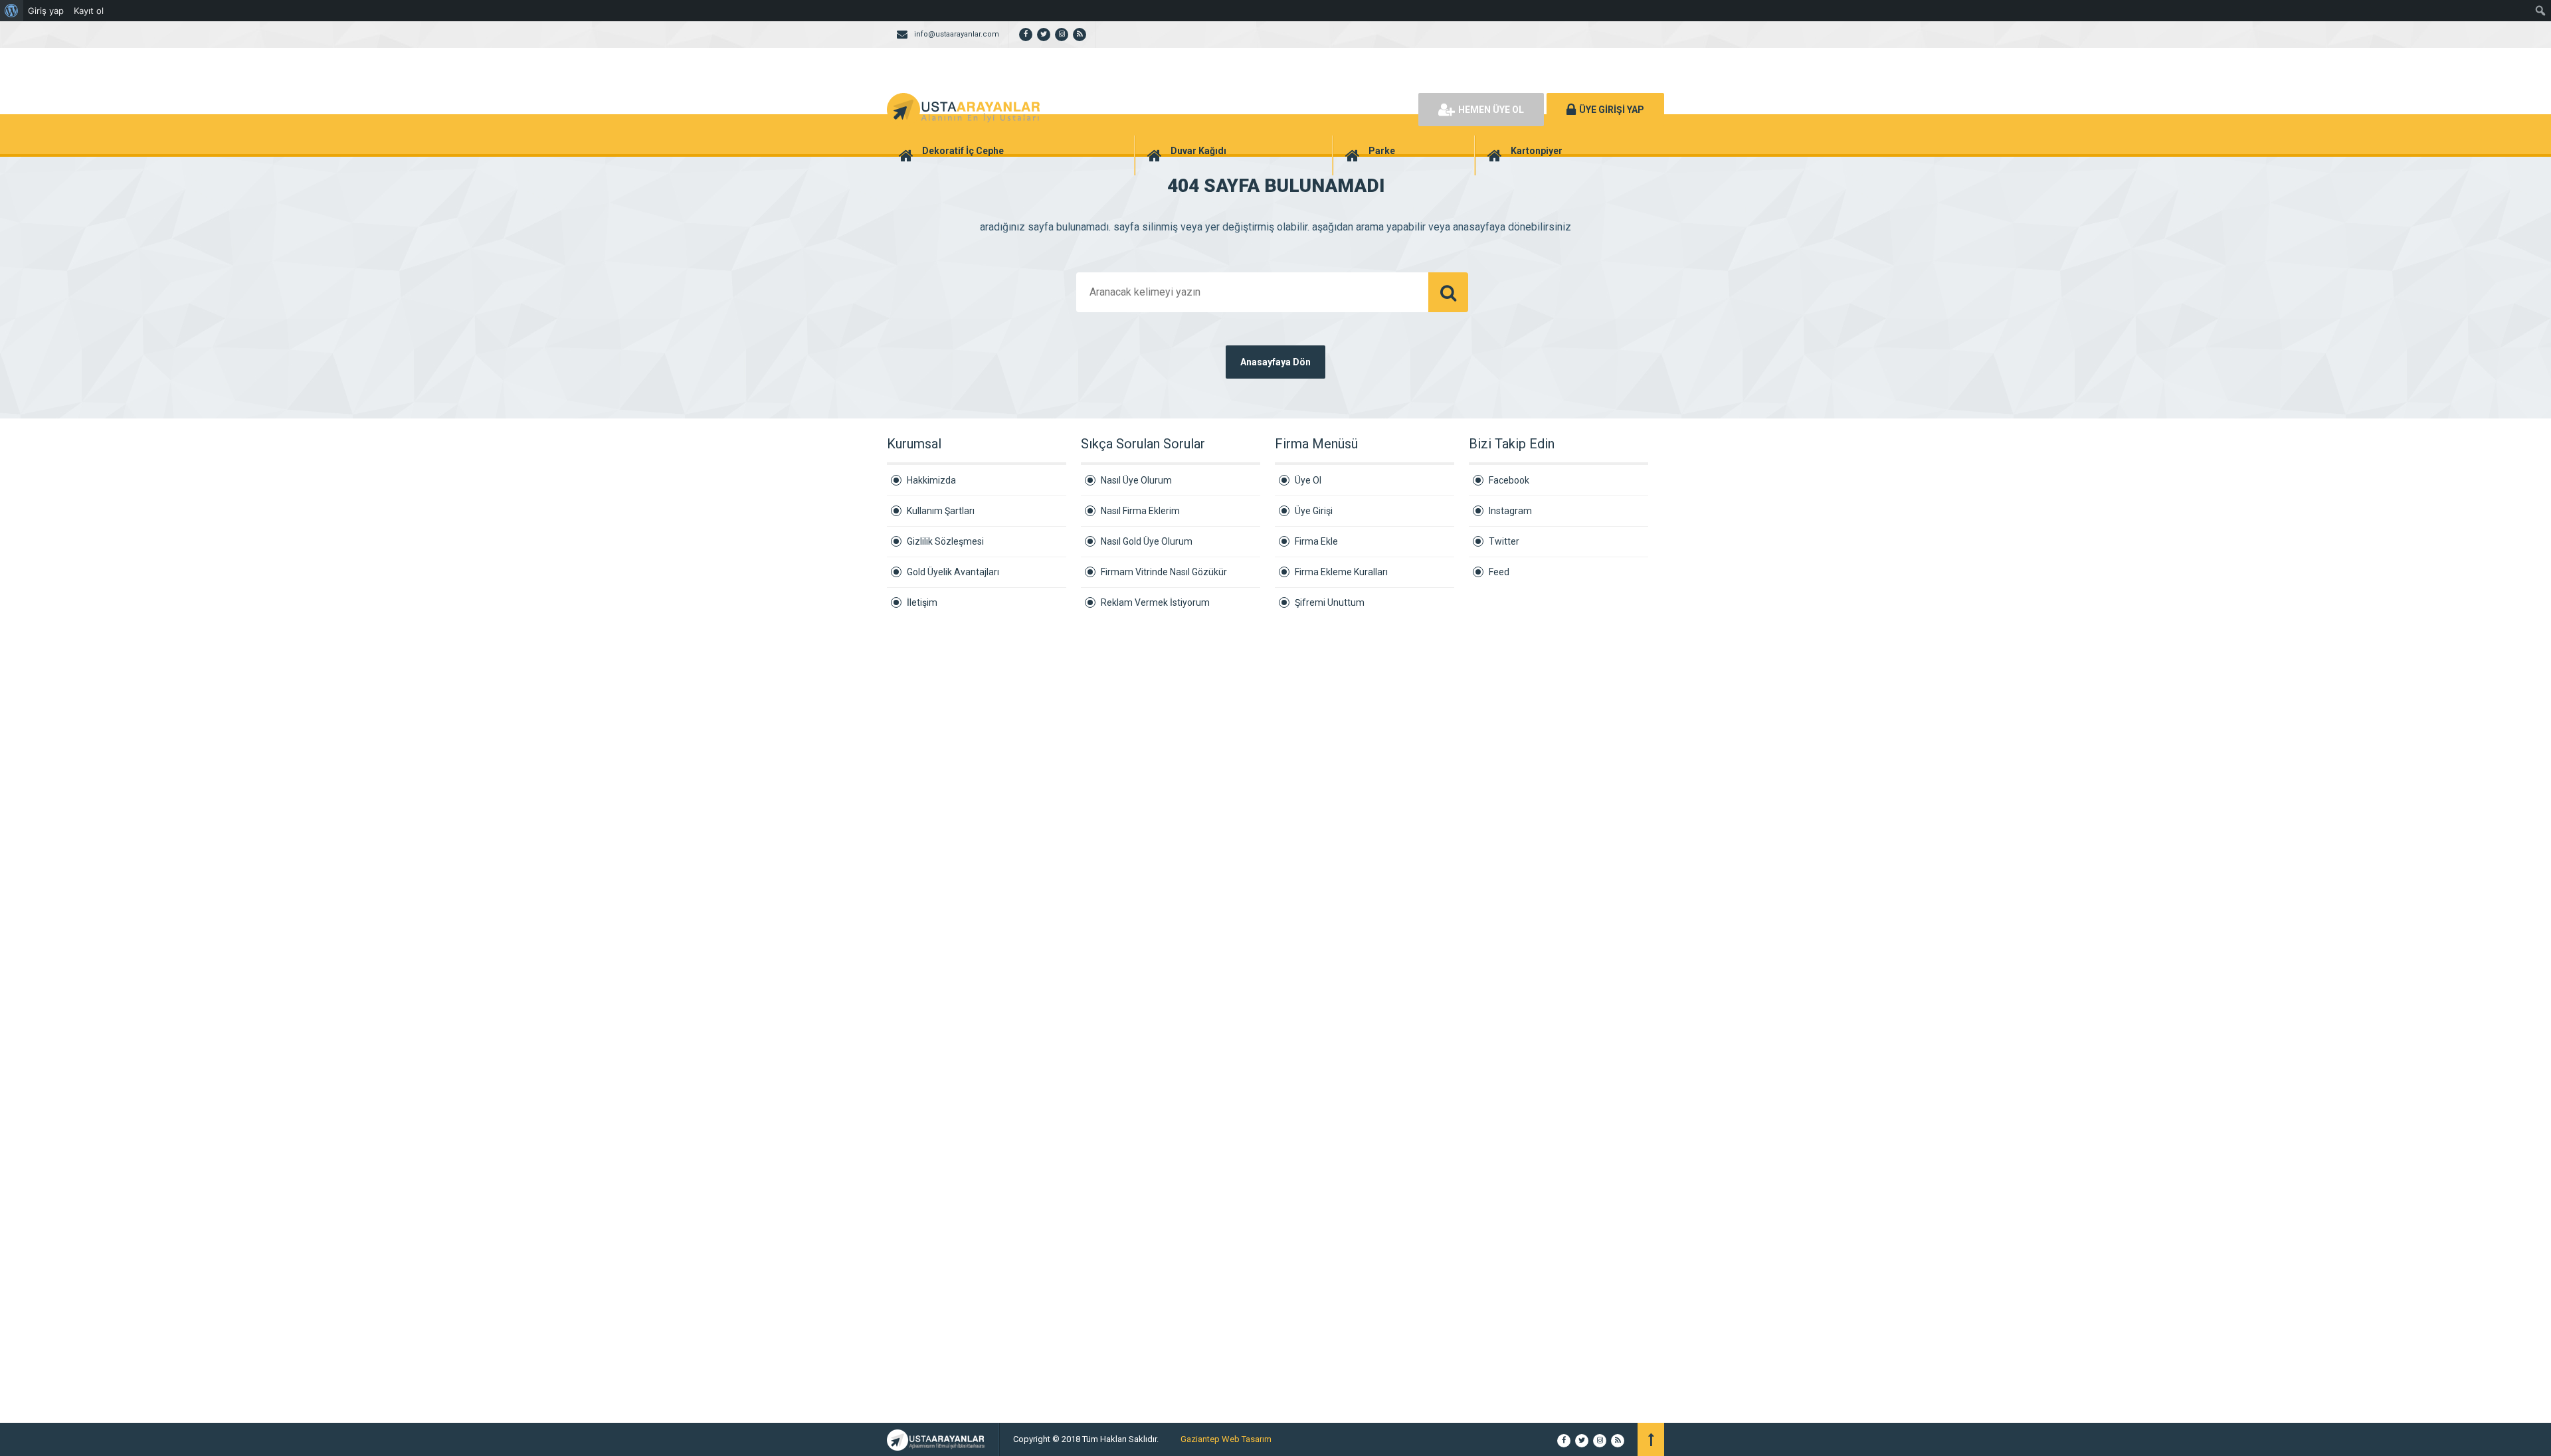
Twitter (1504, 541)
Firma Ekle (1316, 541)
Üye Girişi (1314, 511)
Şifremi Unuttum (1330, 602)
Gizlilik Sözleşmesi (945, 541)
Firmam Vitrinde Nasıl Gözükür (1164, 572)
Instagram (1510, 511)
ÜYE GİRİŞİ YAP (1612, 110)
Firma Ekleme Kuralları (1341, 572)
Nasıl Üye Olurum (1136, 480)
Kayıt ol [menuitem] (89, 11)
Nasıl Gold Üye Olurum (1147, 541)
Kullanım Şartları (941, 511)
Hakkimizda (931, 480)
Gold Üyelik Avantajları (953, 572)
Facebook (1509, 480)
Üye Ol (1308, 480)
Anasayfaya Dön (1275, 362)
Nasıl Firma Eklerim (1140, 511)
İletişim (922, 602)
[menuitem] (12, 11)
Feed (1499, 572)
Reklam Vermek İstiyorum (1155, 602)
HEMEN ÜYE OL (1491, 110)
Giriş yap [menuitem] (46, 11)
